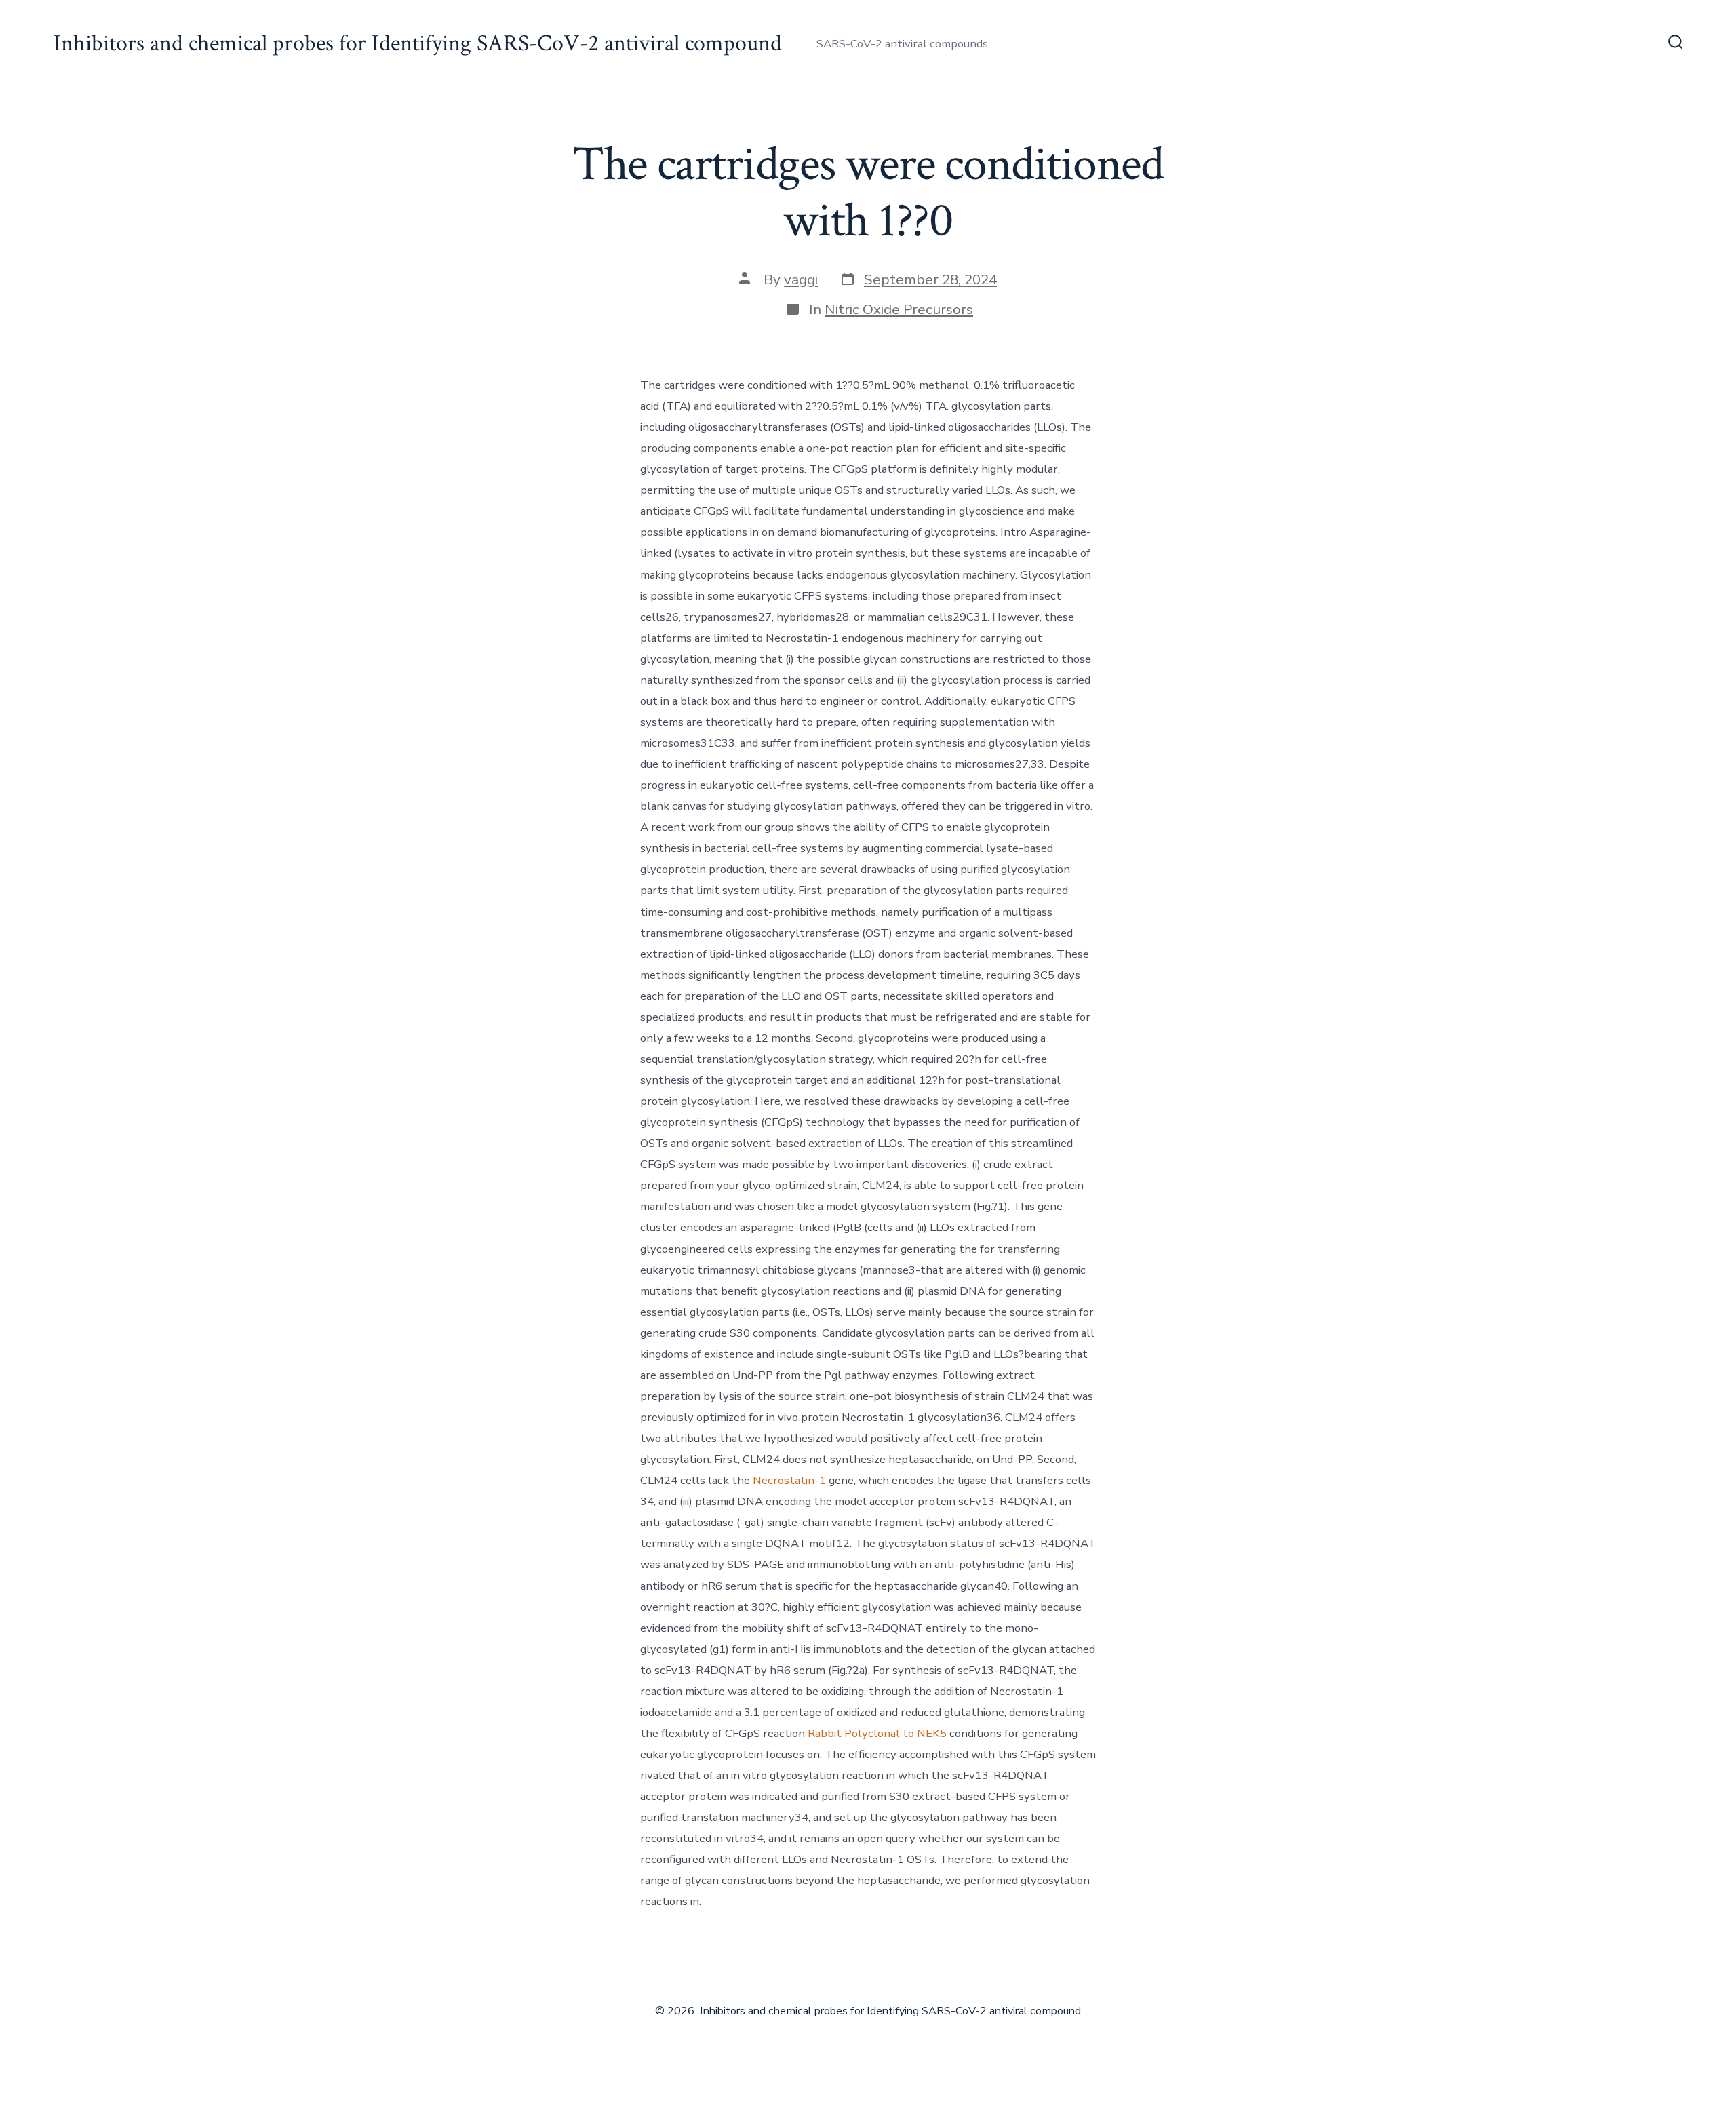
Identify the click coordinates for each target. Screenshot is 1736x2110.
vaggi (801, 279)
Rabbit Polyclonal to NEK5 (877, 1733)
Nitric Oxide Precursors (899, 309)
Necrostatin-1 (789, 1480)
